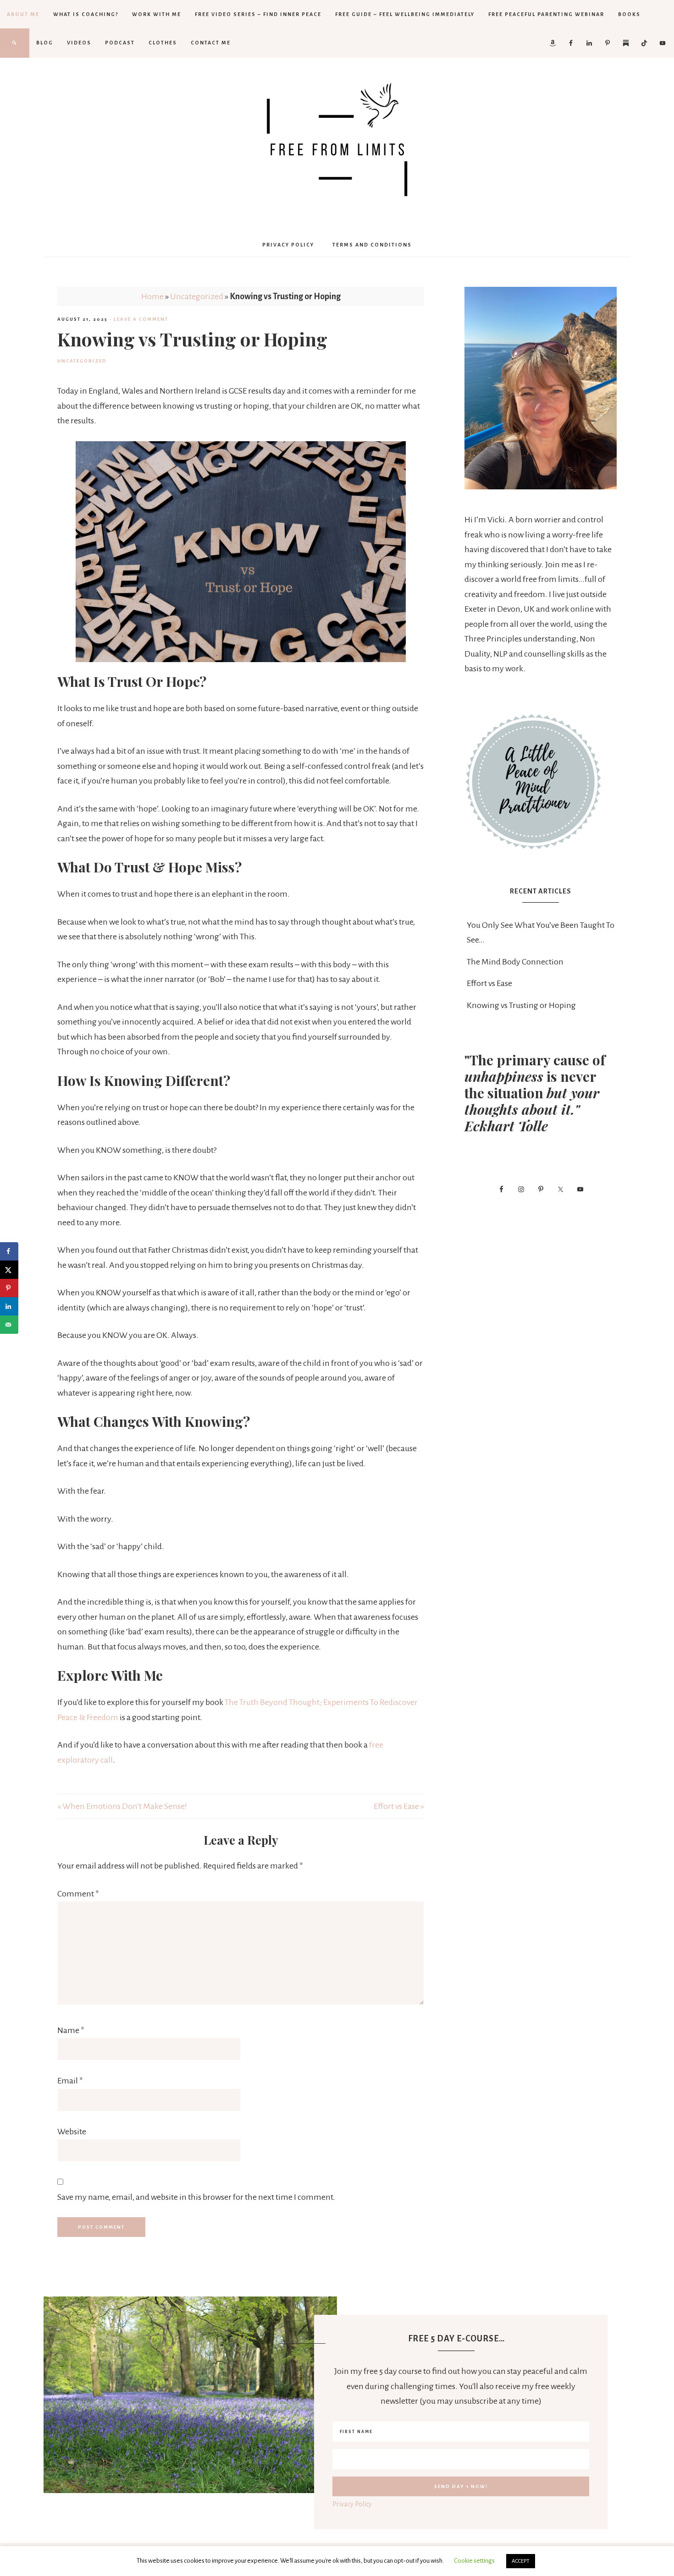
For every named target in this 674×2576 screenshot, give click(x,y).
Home (152, 296)
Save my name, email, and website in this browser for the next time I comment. (196, 2197)
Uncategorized (197, 296)
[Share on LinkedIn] (9, 1306)
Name (71, 2030)
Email (70, 2081)
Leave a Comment (141, 319)
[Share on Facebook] (9, 1251)
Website (72, 2132)
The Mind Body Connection (515, 962)
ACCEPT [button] (521, 2561)
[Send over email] (9, 1325)
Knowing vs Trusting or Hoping (521, 1005)
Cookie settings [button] (474, 2561)
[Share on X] (9, 1270)
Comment (78, 1894)
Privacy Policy (352, 2504)
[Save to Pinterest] (9, 1288)
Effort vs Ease (489, 983)
